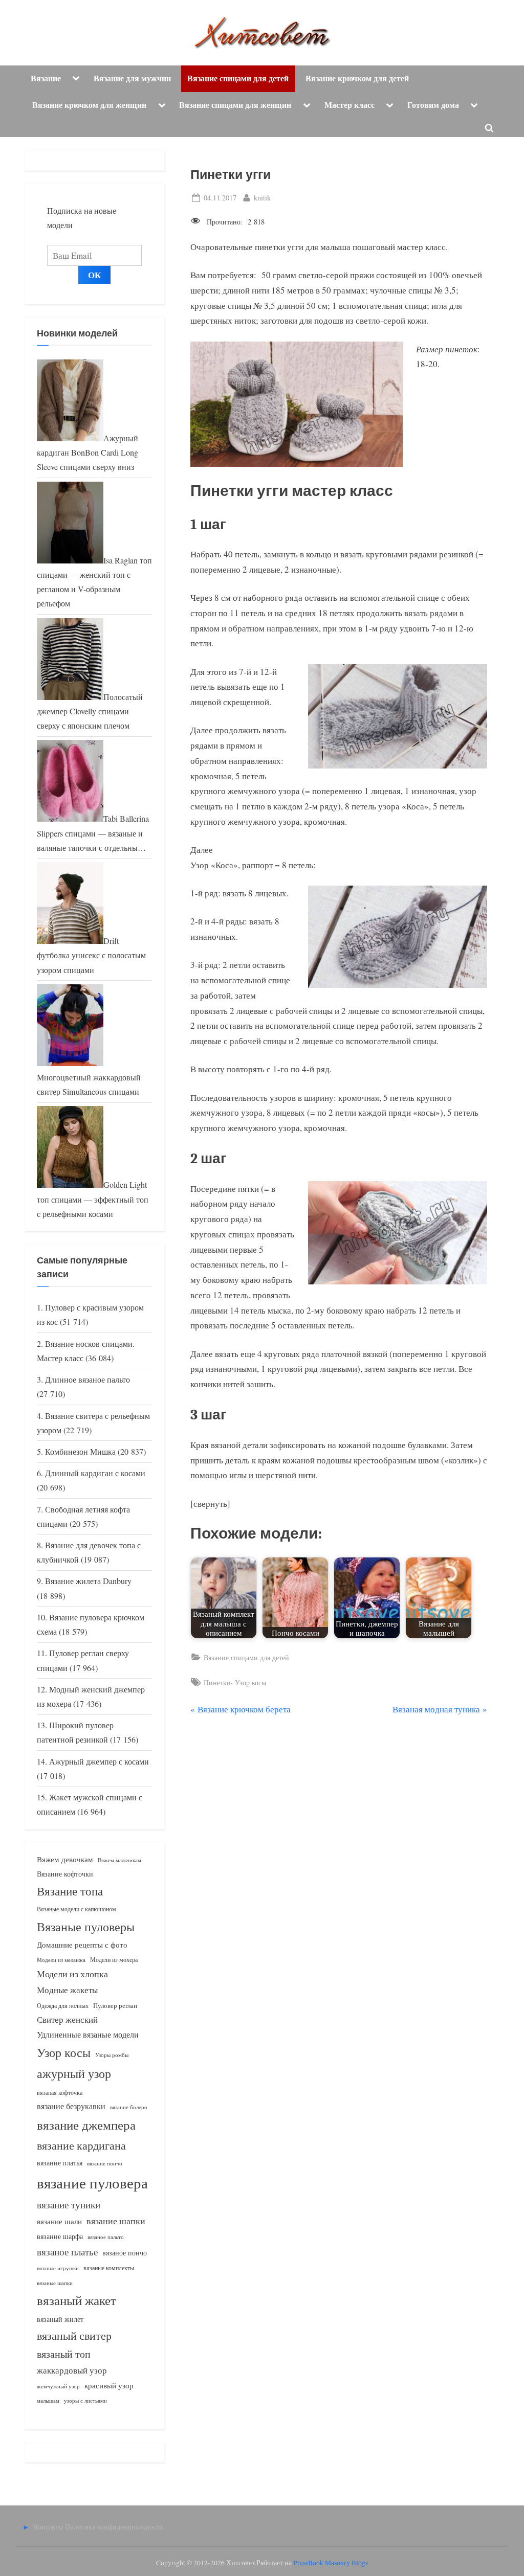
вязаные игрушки (58, 2268)
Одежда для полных (63, 2006)
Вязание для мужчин (132, 78)
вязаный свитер (74, 2335)
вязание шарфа (60, 2236)
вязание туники (69, 2205)
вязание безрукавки (71, 2106)
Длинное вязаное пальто (88, 1380)
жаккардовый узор (72, 2370)
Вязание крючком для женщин (89, 105)
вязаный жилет (60, 2319)
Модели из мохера (114, 1959)
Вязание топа (70, 1891)
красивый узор (109, 2386)
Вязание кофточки (65, 1874)
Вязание (46, 78)
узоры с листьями (85, 2400)
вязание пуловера (92, 2183)
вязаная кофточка (60, 2092)
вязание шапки (116, 2221)
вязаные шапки (55, 2283)
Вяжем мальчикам (119, 1860)
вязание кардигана (81, 2145)
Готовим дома (433, 105)
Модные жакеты (67, 1990)
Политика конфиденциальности (114, 2527)
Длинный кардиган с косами (95, 1473)
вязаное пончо (125, 2253)
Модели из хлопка (72, 1974)
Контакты (48, 2527)
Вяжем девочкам (65, 1859)
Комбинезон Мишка (80, 1452)
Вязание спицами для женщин (235, 105)
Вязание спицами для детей (238, 78)
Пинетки (217, 1682)
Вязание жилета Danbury (88, 1581)
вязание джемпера (86, 2125)
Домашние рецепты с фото (82, 1945)
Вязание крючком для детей (357, 78)
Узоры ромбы (112, 2055)
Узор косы (250, 1682)
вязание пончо (105, 2163)
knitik (262, 197)
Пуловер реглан (115, 2006)
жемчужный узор (58, 2386)
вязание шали (59, 2221)
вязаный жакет (77, 2300)
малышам (48, 2401)
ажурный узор (74, 2073)
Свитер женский (67, 2019)
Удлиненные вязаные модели (88, 2034)
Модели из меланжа (61, 1960)
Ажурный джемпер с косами (99, 1761)
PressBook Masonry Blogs (331, 2563)
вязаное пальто (106, 2237)
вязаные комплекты (109, 2268)
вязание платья (60, 2163)
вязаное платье (67, 2252)
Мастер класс (350, 105)
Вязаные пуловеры (86, 1927)
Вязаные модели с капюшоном (77, 1909)
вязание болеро (129, 2107)
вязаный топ (64, 2354)
